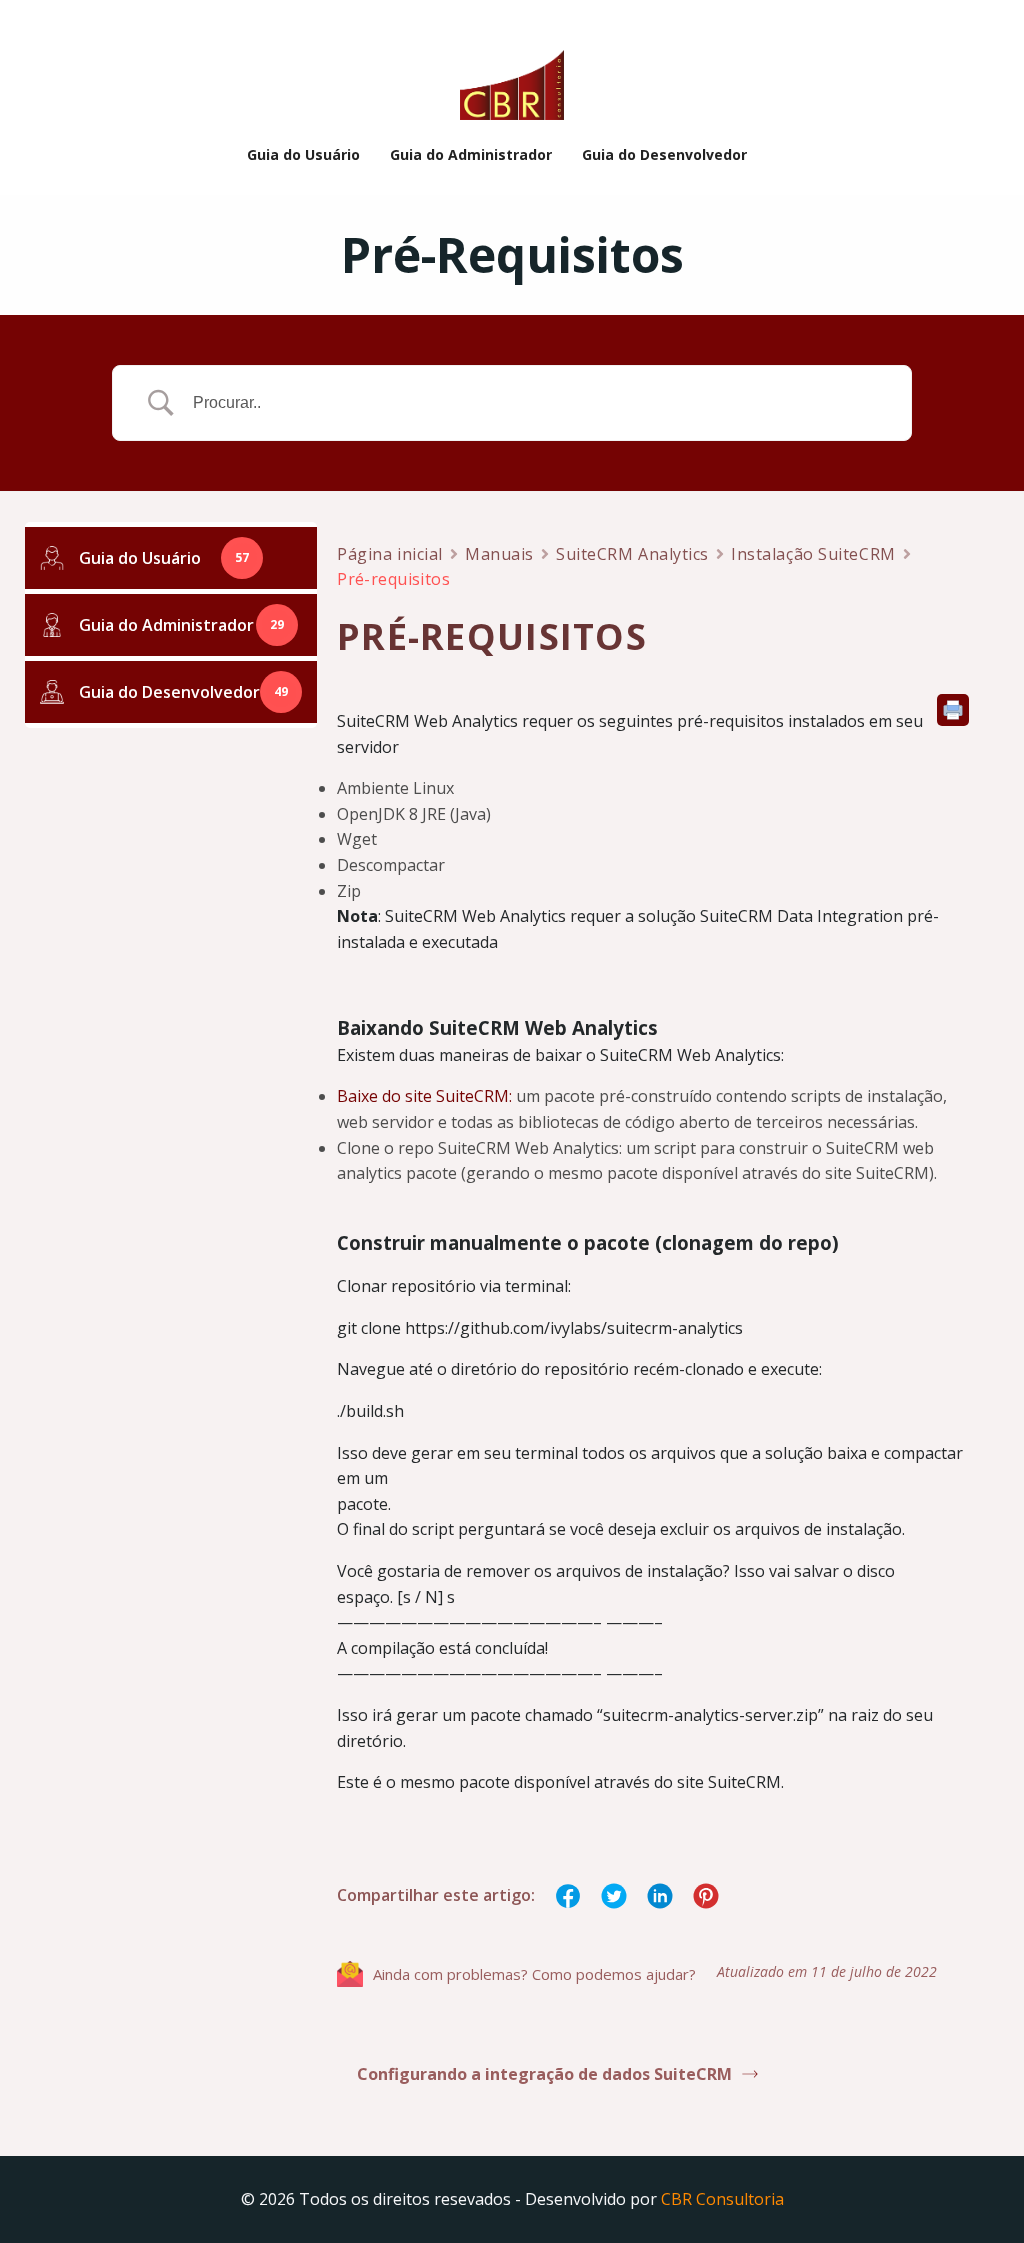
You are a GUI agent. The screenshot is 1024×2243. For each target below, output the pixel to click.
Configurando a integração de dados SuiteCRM (544, 2074)
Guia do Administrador (471, 154)
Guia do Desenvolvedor (664, 154)
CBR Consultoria (722, 2199)
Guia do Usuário (303, 154)
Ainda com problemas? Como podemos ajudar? (534, 1974)
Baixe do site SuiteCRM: (424, 1096)
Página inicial (390, 554)
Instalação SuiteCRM (813, 554)
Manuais (499, 554)
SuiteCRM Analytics (632, 554)
